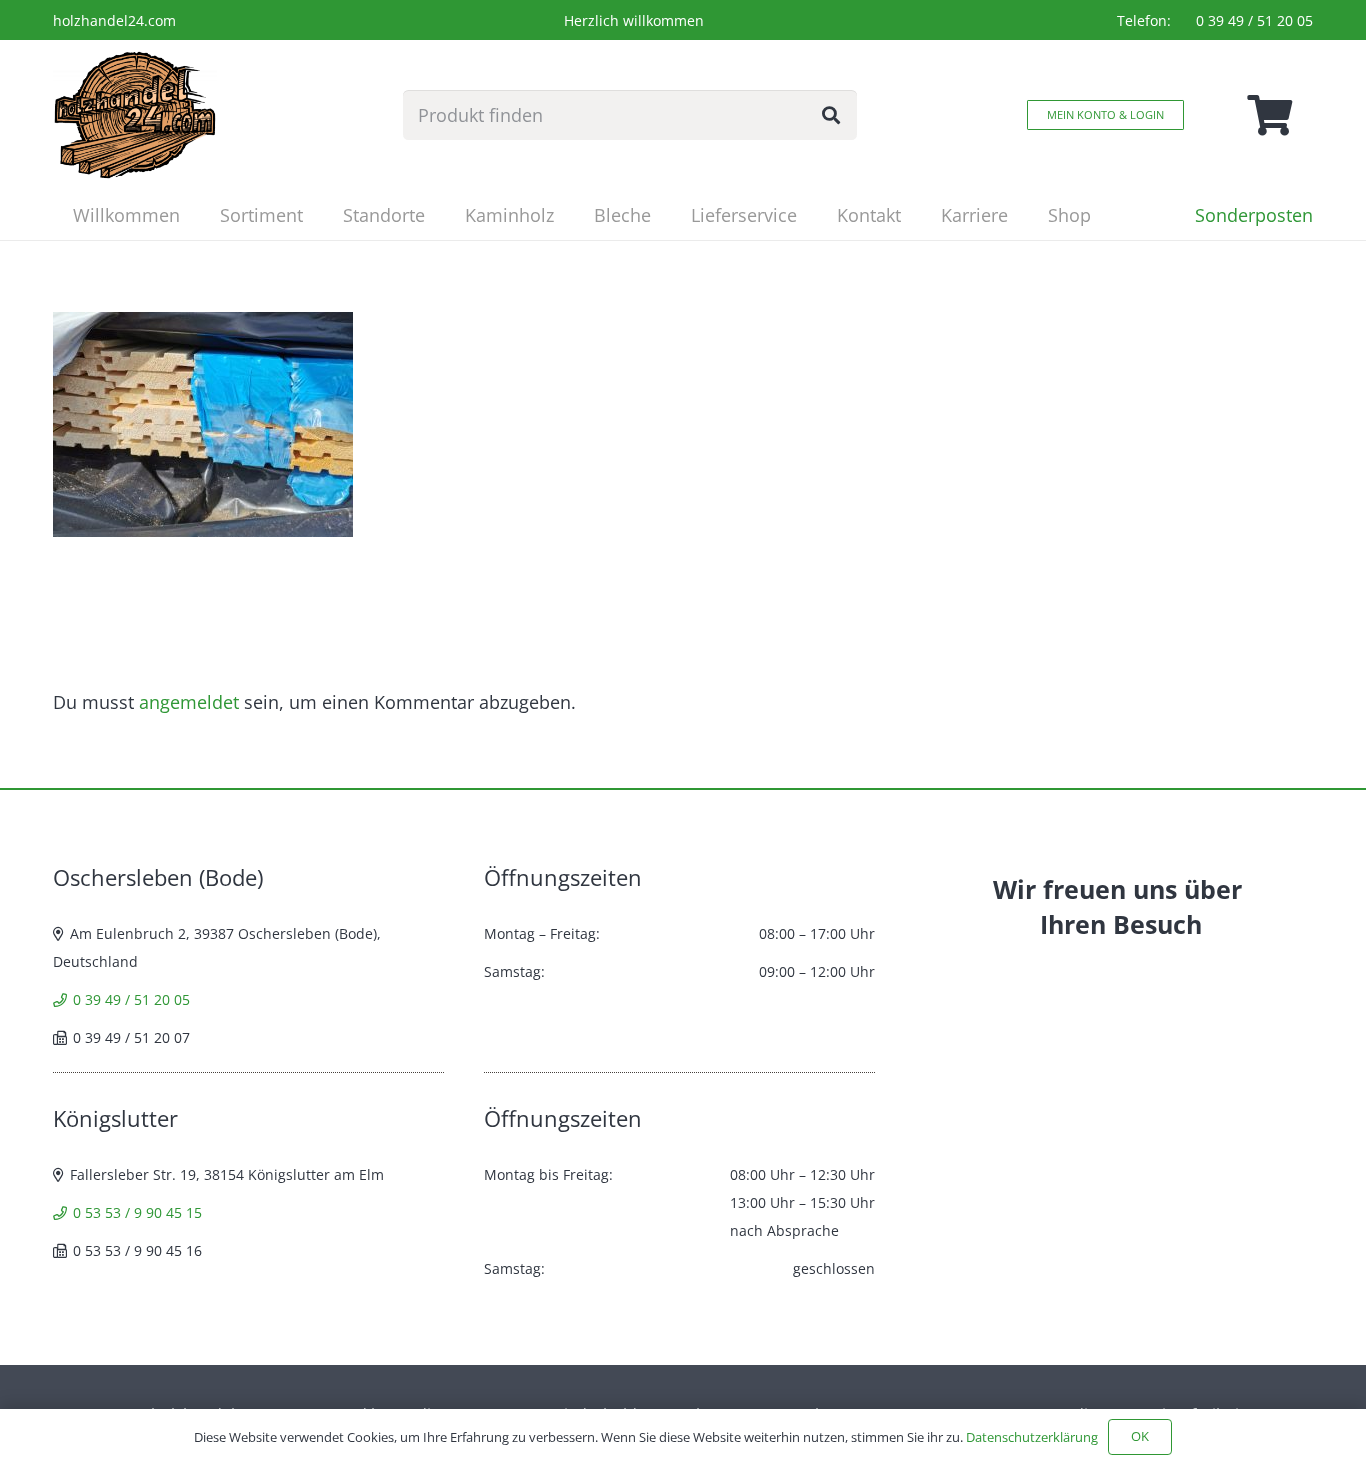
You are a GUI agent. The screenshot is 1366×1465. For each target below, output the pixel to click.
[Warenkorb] (1269, 115)
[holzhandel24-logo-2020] (135, 115)
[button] (319, 215)
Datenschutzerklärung (1032, 1437)
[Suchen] (831, 115)
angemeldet (189, 702)
